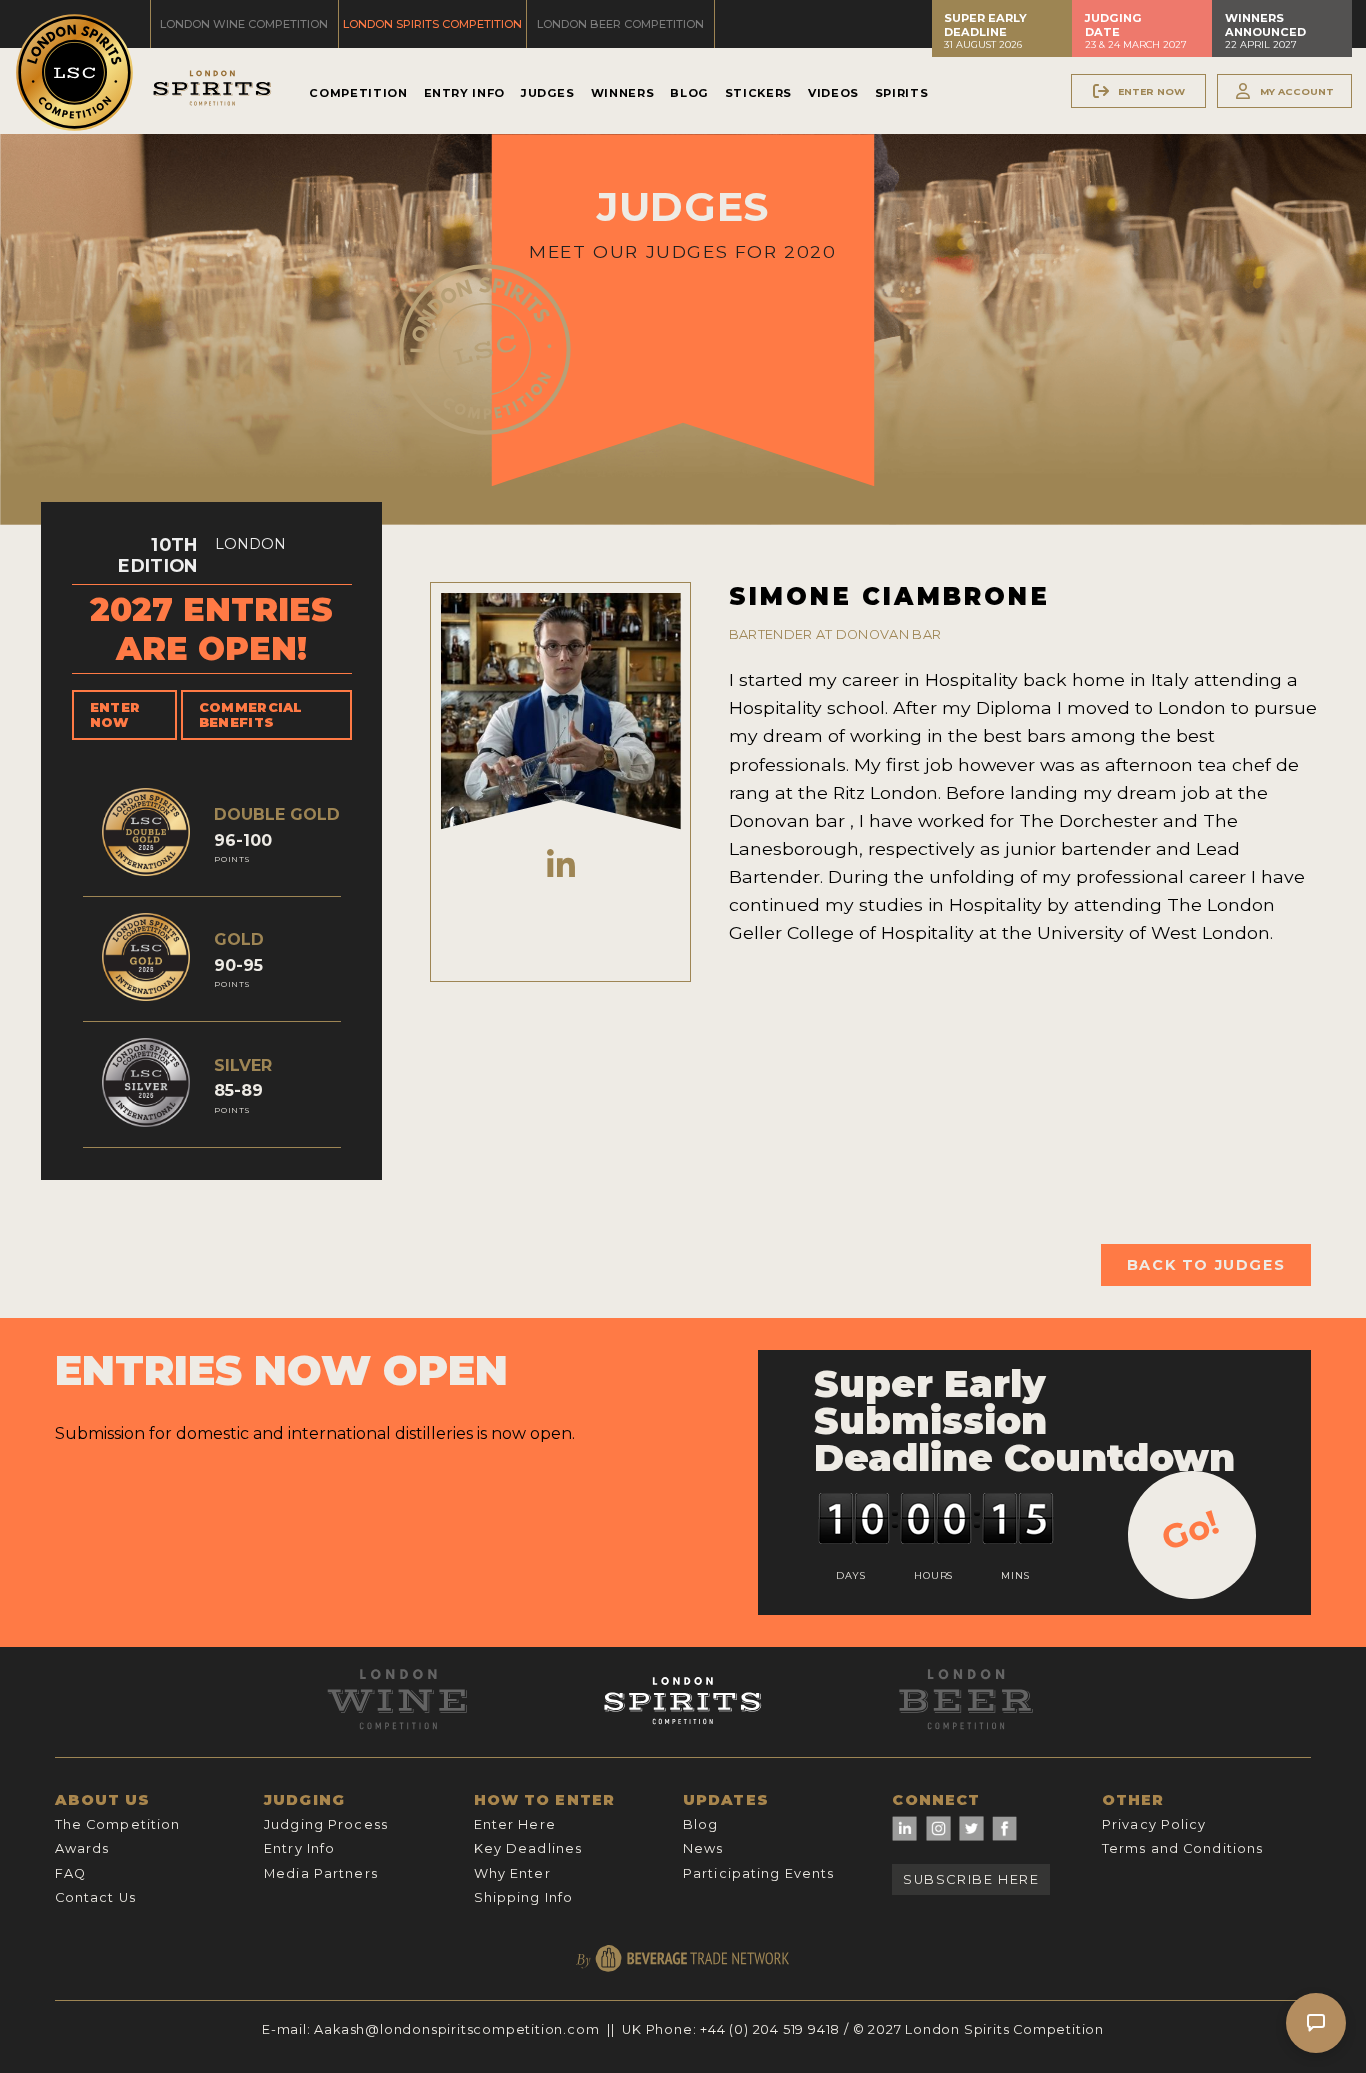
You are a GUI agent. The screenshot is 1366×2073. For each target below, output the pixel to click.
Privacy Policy (1154, 1824)
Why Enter (512, 1873)
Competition (358, 93)
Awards (82, 1848)
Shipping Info (524, 1897)
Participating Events (758, 1873)
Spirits (901, 93)
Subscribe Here (971, 1879)
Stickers (758, 93)
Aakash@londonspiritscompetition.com (456, 2029)
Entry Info (464, 93)
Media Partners (321, 1873)
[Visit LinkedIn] (561, 865)
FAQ (70, 1873)
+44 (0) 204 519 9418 (770, 2029)
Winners (622, 93)
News (703, 1848)
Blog (689, 93)
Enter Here (515, 1824)
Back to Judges (1206, 1265)
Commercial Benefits (251, 715)
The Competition (118, 1824)
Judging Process (326, 1824)
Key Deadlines (528, 1848)
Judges (548, 93)
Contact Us (95, 1897)
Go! (1190, 1530)
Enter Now (115, 715)
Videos (833, 93)
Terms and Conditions (1182, 1848)
